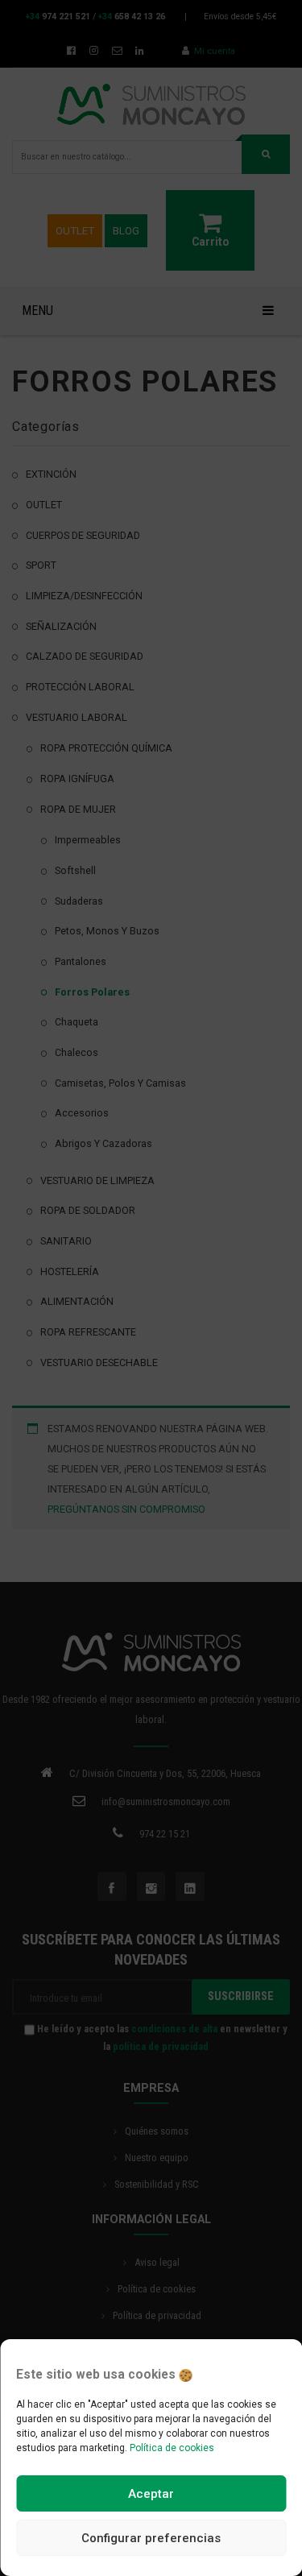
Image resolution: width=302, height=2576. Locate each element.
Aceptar (151, 2494)
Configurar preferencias (151, 2538)
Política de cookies (172, 2448)
